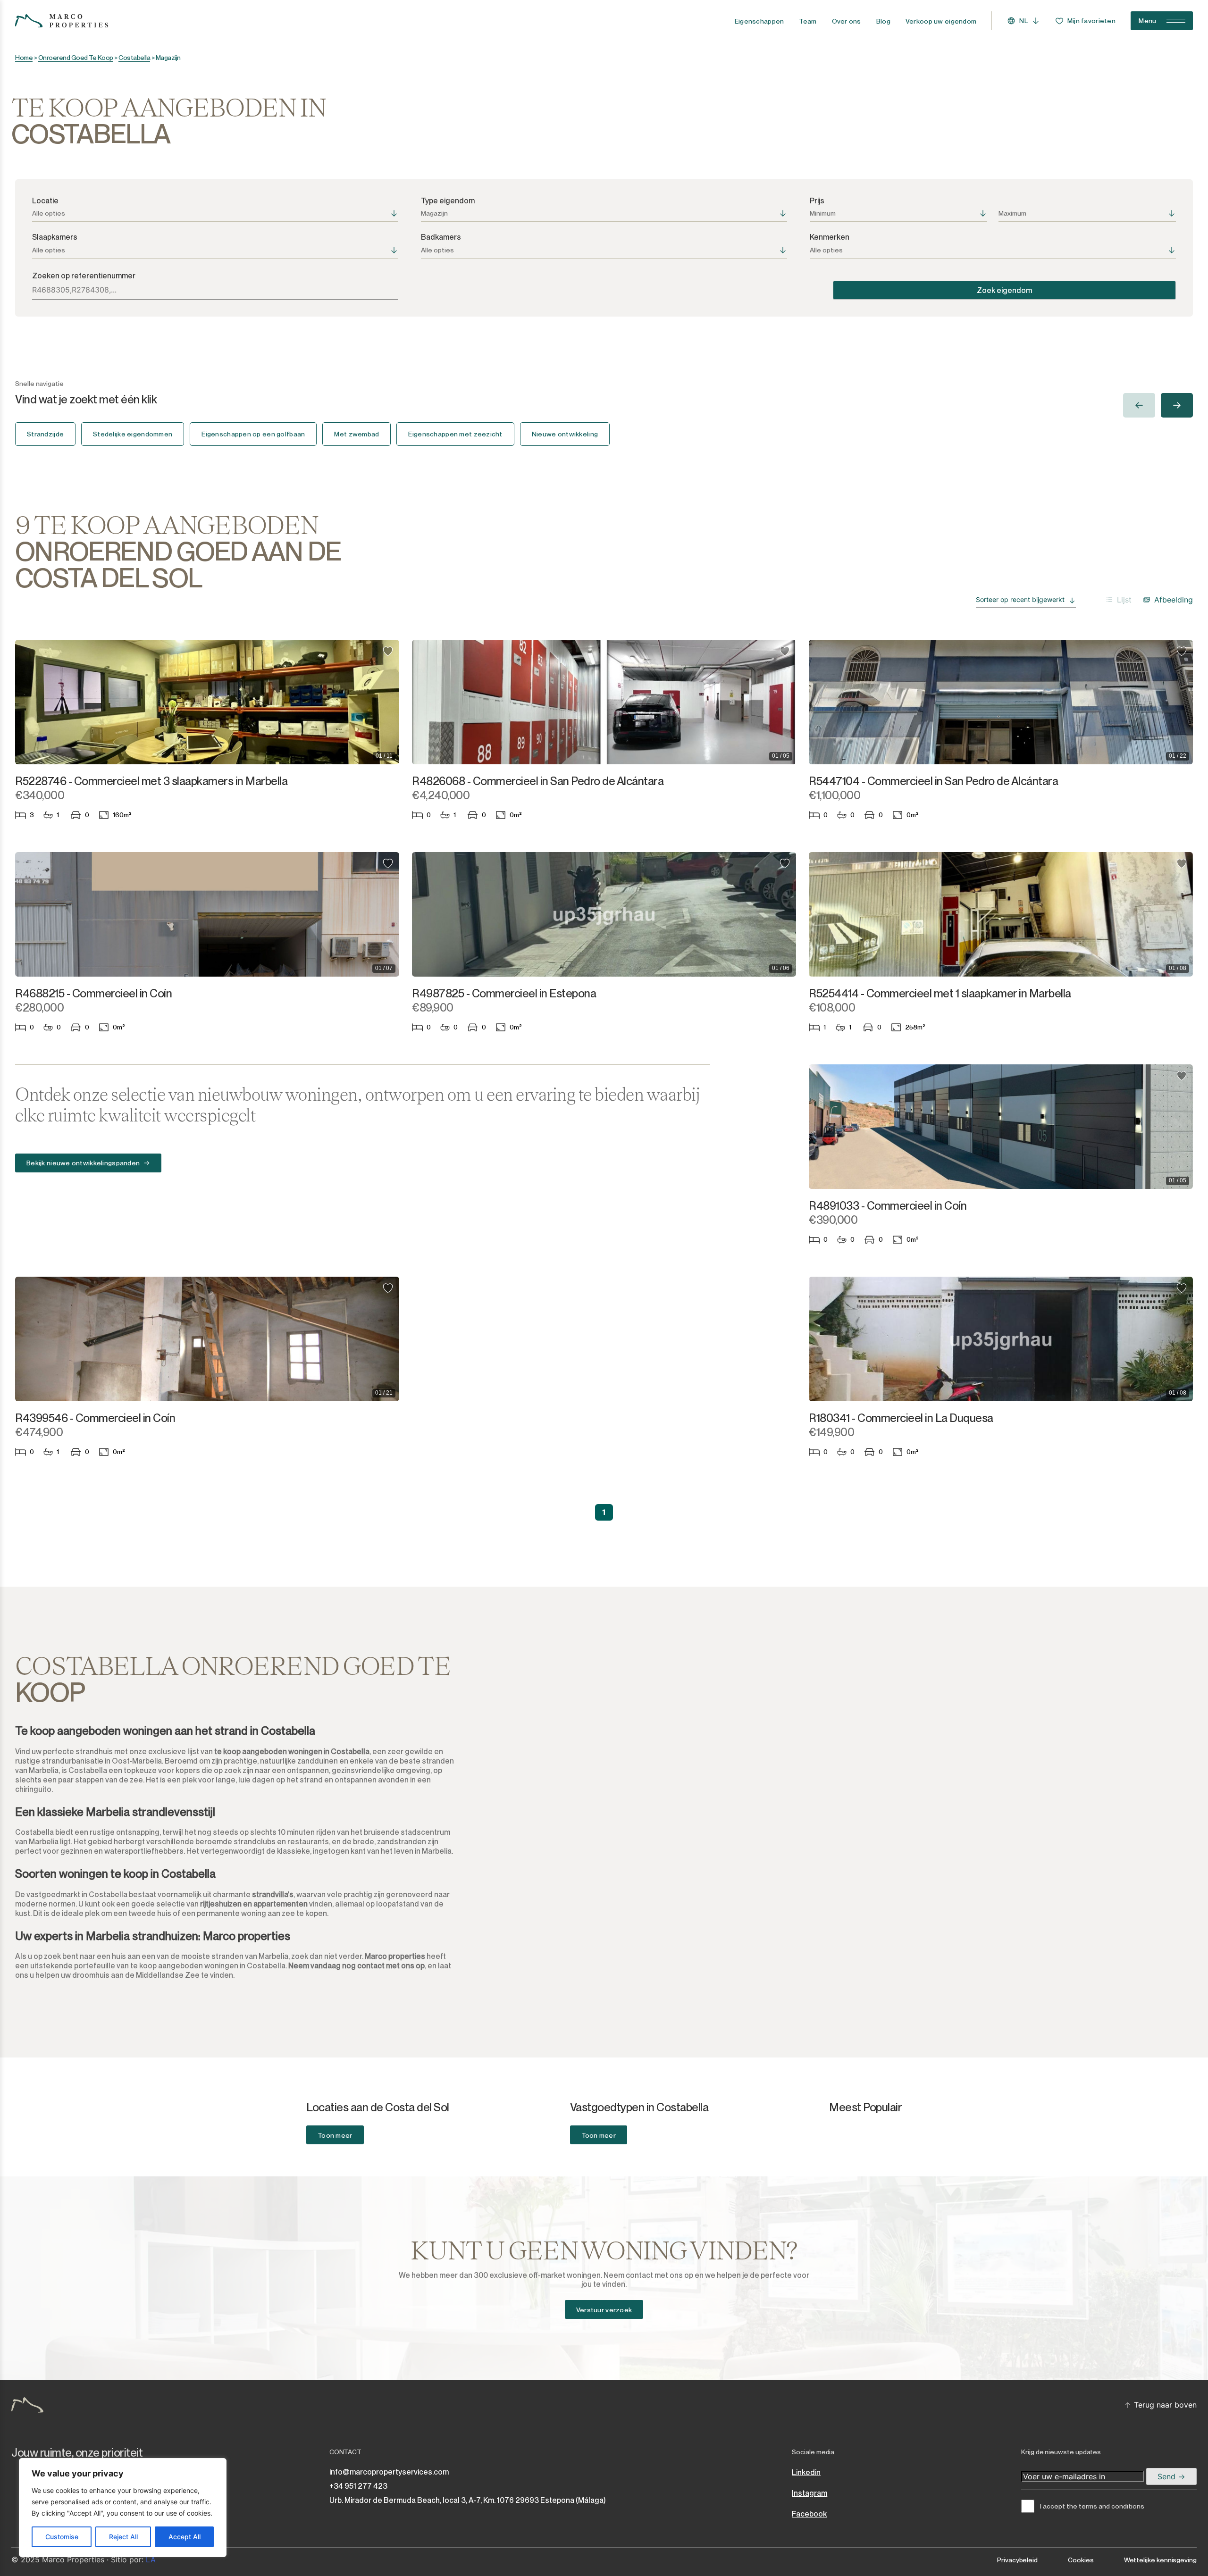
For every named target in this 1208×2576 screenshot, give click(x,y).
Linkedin (806, 2472)
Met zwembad (357, 434)
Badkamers (441, 237)
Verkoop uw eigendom (941, 21)
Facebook (809, 2514)
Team (808, 21)
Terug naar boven (1165, 2405)
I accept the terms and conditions (1092, 2506)
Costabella (134, 58)
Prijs (817, 201)
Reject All (123, 2537)
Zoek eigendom (1004, 290)
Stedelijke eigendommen (133, 434)
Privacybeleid (1017, 2560)
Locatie (45, 201)
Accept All (185, 2537)
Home (24, 58)
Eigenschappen (759, 21)
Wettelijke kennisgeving (1160, 2560)
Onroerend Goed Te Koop (76, 58)
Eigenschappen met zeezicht (455, 434)
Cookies (1081, 2560)
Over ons (847, 21)
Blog (883, 21)
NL (1023, 21)
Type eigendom (448, 201)
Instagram (810, 2493)
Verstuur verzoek (604, 2310)
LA (151, 2559)
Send (1168, 2476)
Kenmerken (830, 237)
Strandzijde (45, 434)
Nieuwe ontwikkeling (565, 434)
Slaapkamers (55, 237)
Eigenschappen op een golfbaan (253, 434)
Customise (62, 2537)
